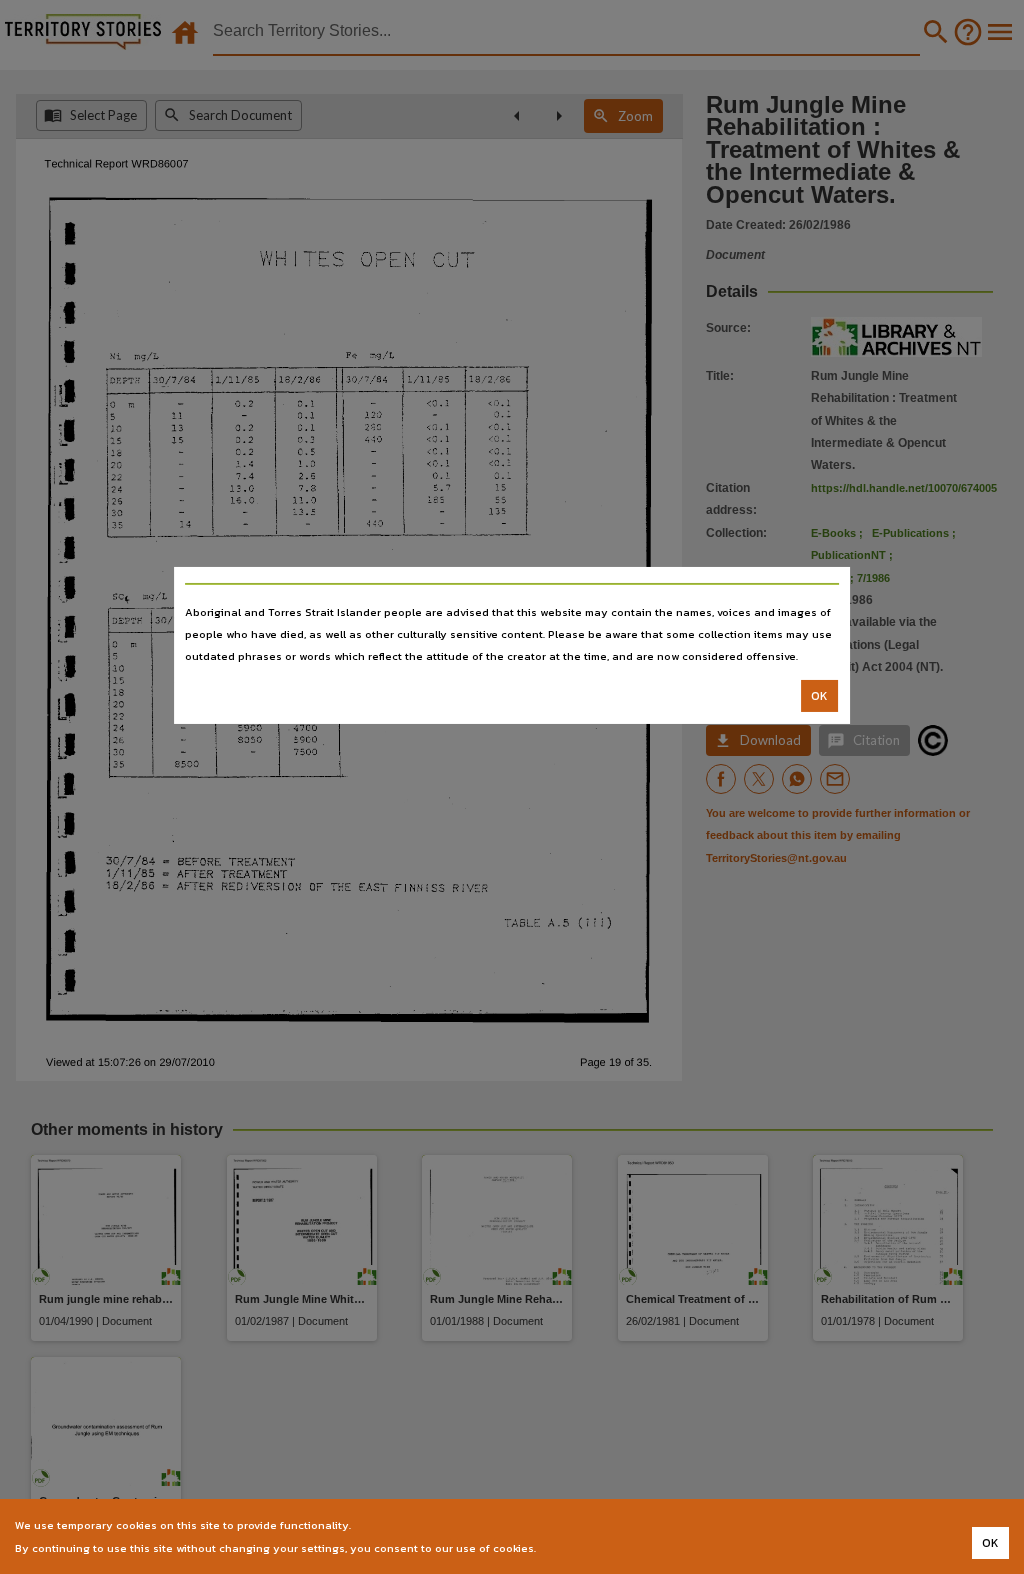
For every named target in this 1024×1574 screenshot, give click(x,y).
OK (819, 696)
